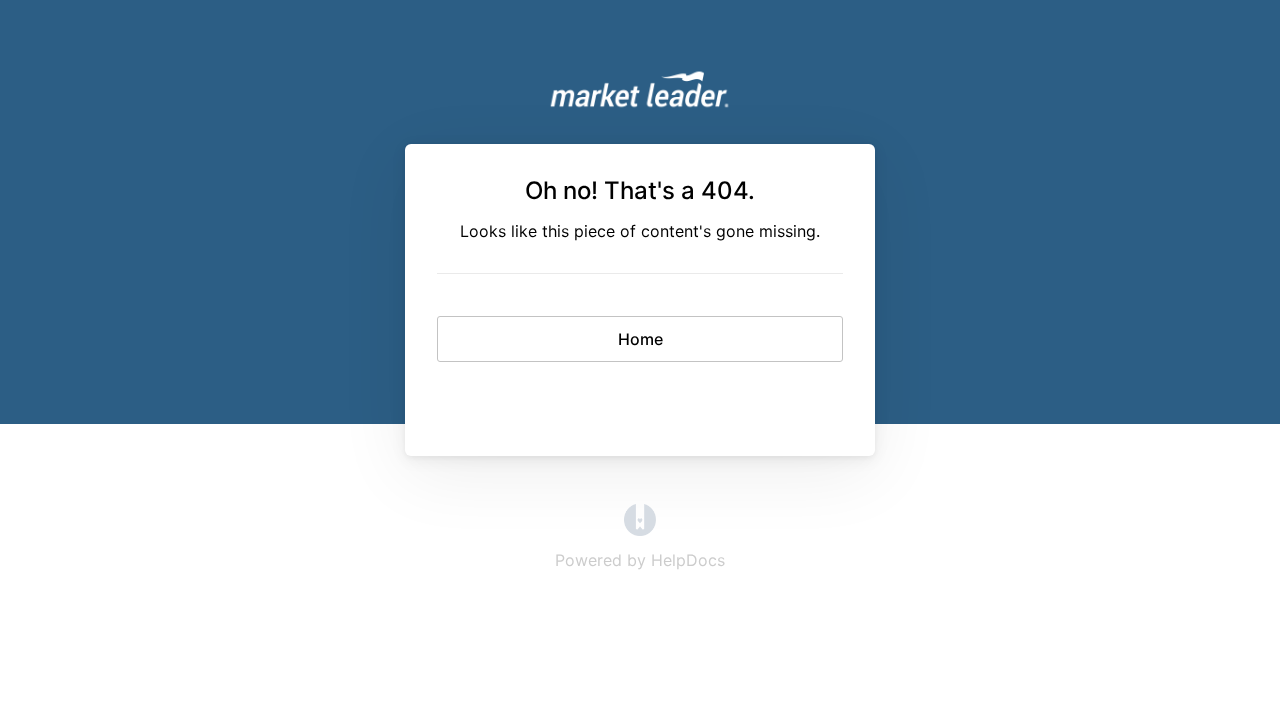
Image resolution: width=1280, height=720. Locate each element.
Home (640, 339)
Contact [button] (640, 398)
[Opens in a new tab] (640, 530)
